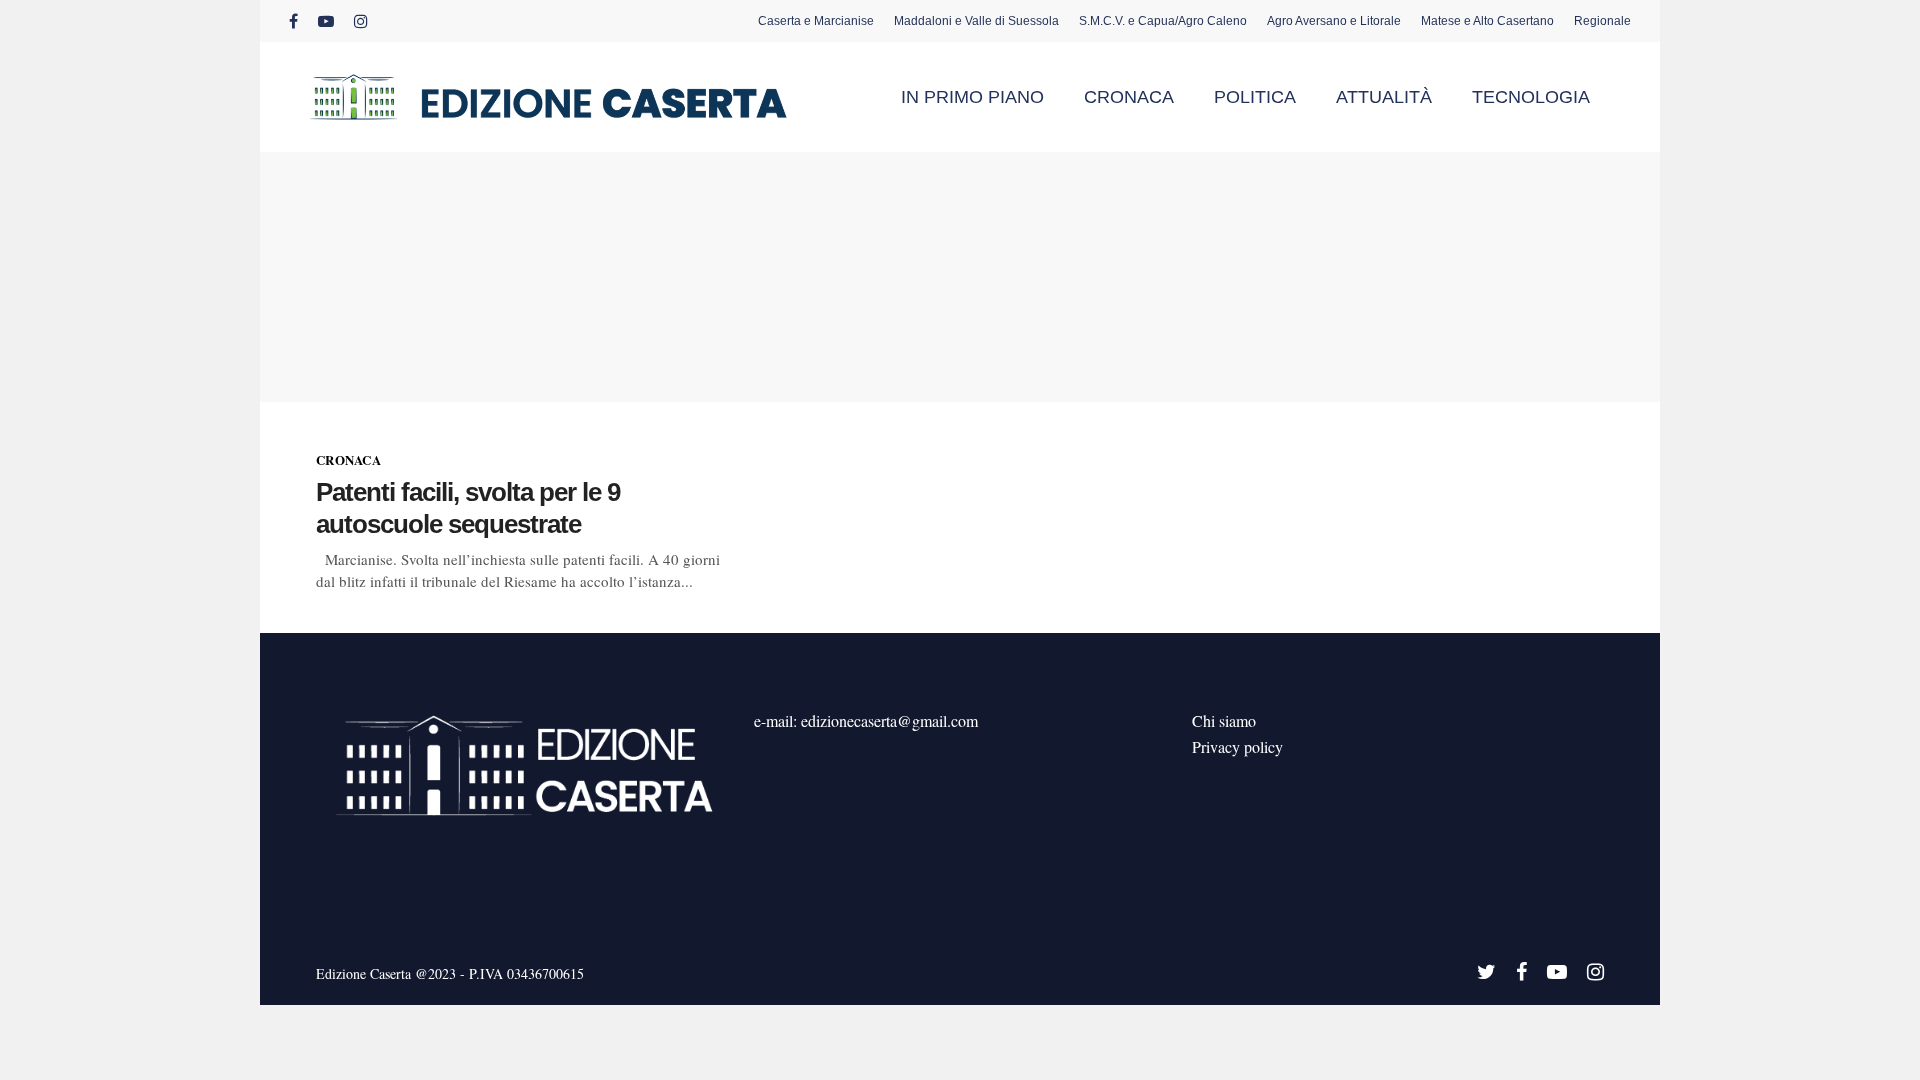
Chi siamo (1224, 720)
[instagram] (361, 21)
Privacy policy (1237, 746)
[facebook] (293, 21)
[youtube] (326, 21)
